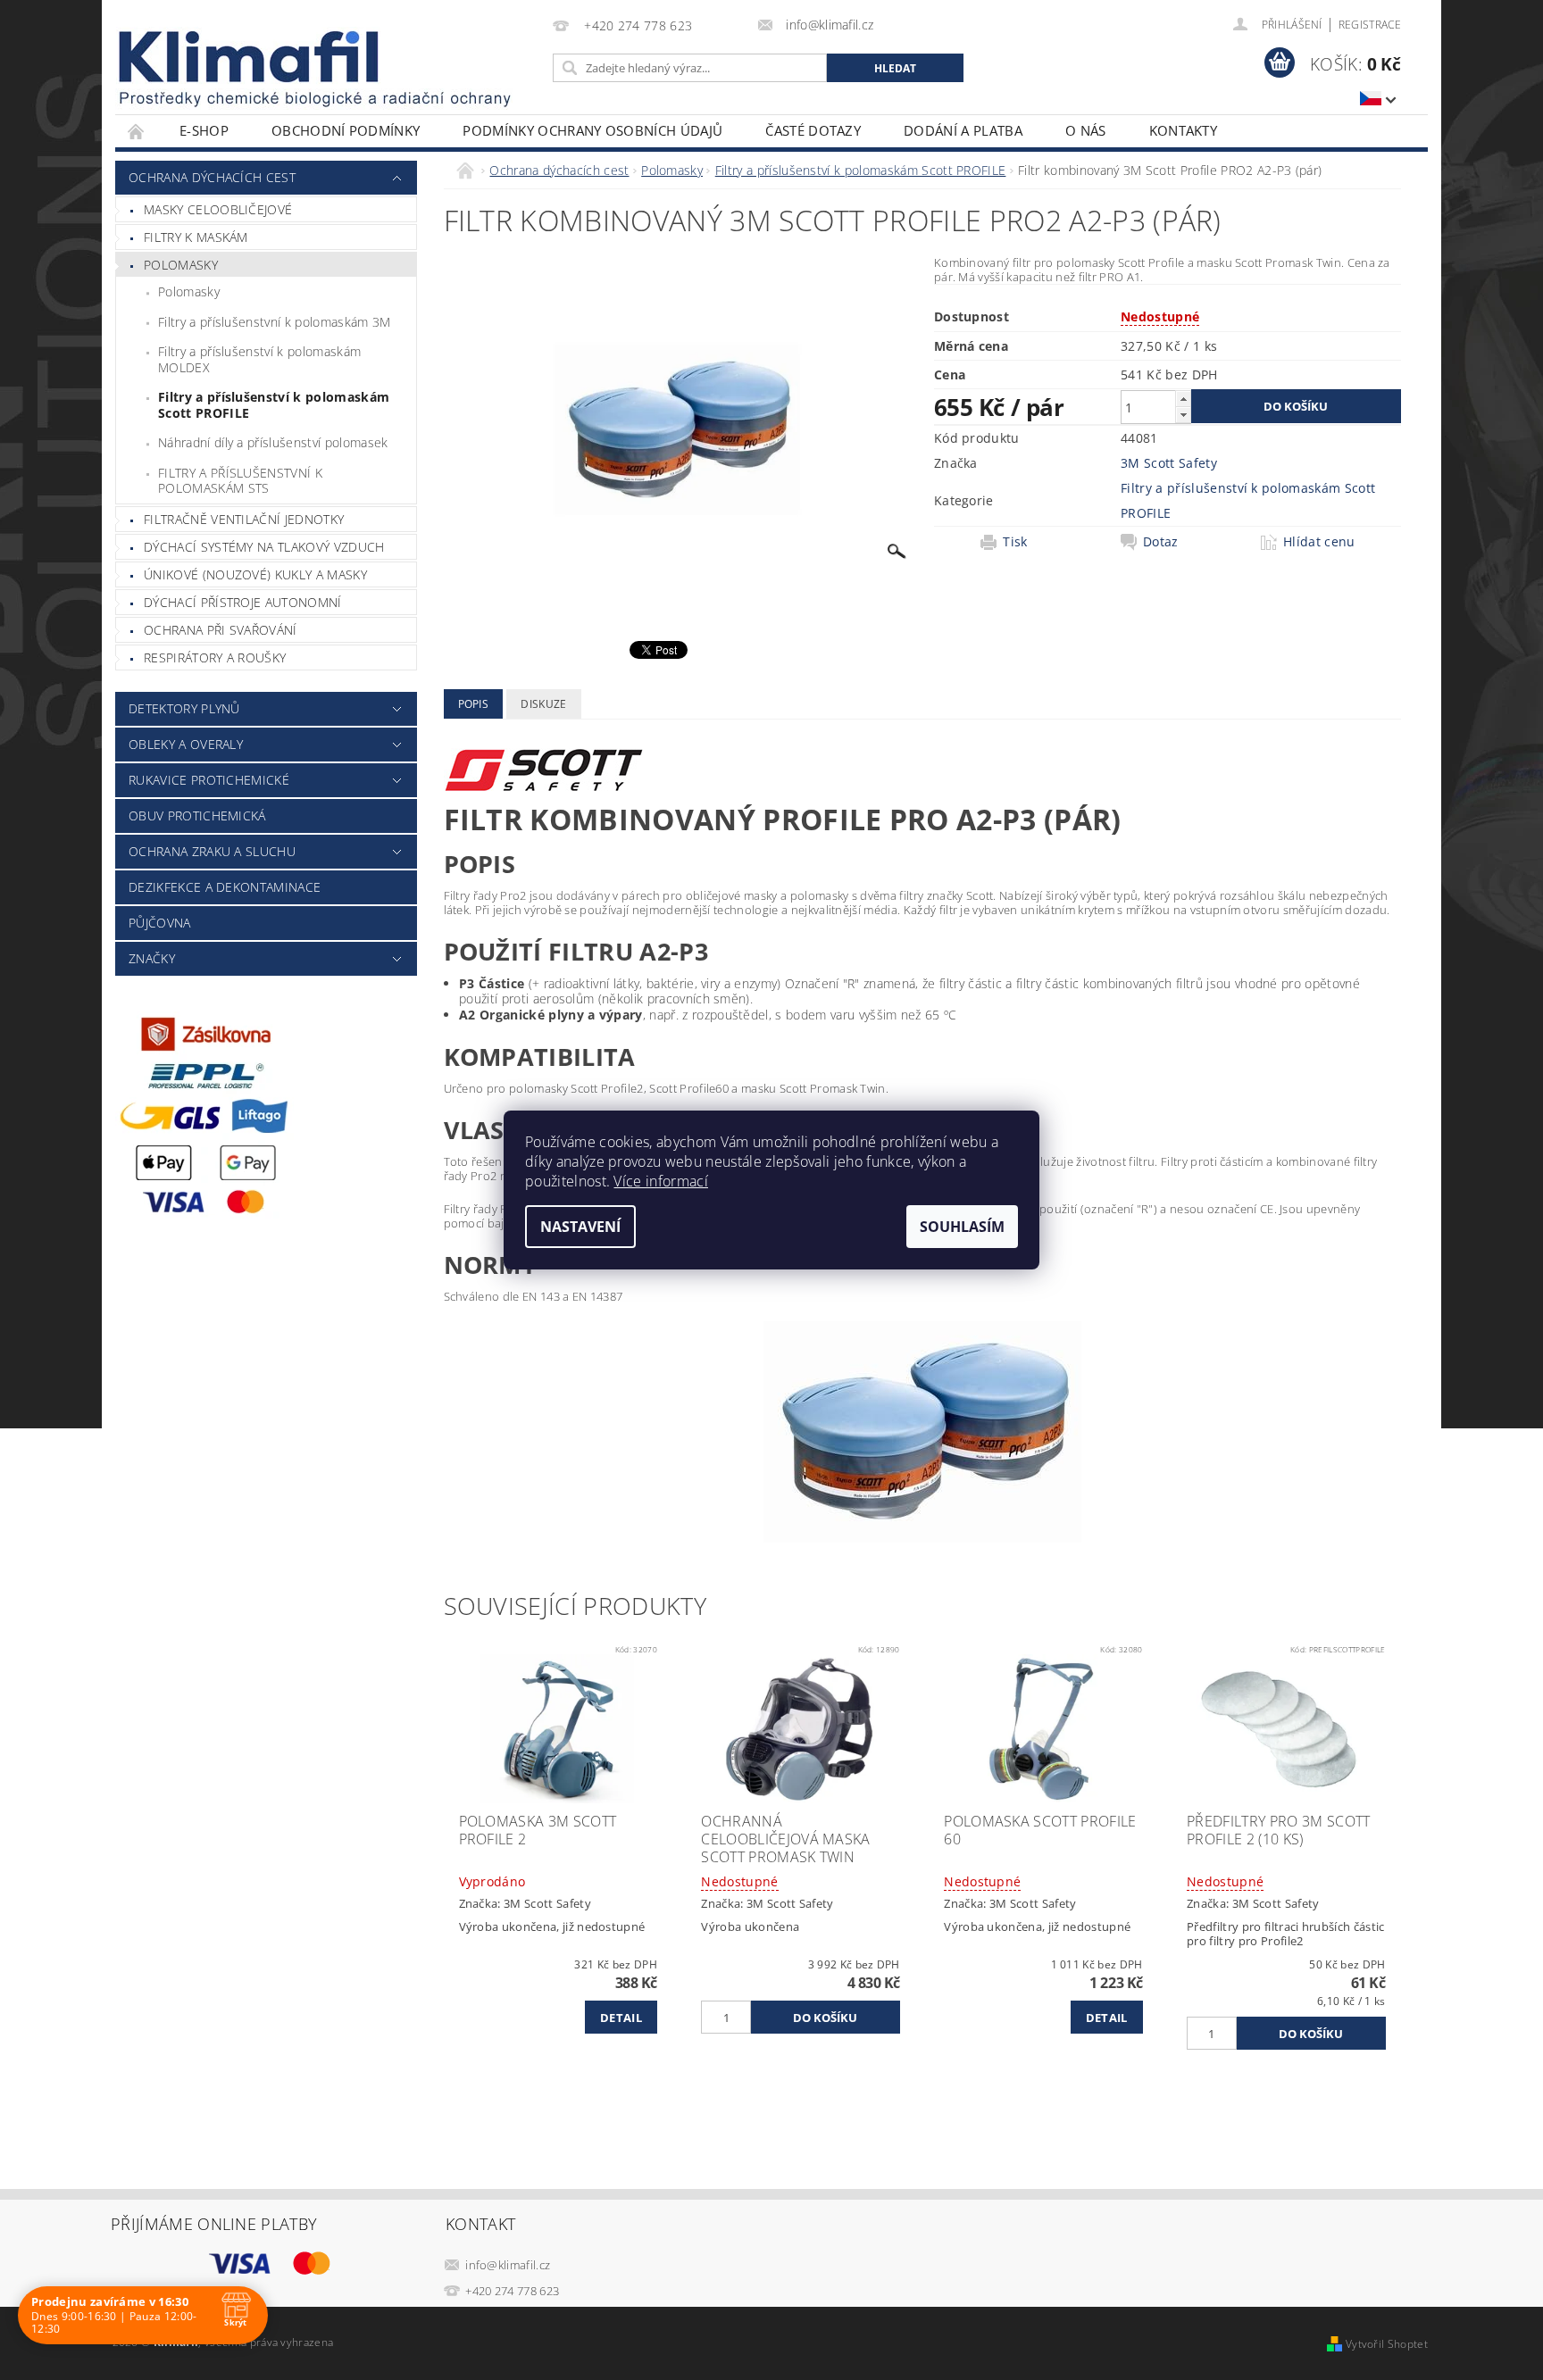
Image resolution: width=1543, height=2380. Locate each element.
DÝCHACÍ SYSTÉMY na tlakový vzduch (264, 547)
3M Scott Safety (1169, 463)
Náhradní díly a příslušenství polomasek (273, 442)
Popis (474, 704)
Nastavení (580, 1227)
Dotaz (1161, 542)
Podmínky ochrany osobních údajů (592, 130)
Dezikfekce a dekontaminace (225, 887)
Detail (621, 2018)
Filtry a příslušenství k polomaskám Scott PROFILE (274, 405)
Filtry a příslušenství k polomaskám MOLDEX (259, 359)
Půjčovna (160, 923)
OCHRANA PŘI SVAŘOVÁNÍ (221, 630)
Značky (152, 958)
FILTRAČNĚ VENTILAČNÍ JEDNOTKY (244, 519)
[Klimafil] (250, 57)
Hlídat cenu (1319, 542)
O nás (1086, 130)
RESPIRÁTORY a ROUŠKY (215, 657)
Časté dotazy (813, 130)
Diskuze (543, 704)
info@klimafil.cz (508, 2265)
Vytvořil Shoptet (1387, 2344)
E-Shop (204, 130)
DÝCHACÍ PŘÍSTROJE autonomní (243, 602)
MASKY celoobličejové (218, 209)
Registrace (1370, 25)
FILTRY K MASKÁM (196, 237)
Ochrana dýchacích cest (212, 177)
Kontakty (1184, 130)
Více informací (660, 1181)
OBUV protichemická (197, 816)
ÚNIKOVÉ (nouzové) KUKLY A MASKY (255, 574)
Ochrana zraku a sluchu (212, 851)
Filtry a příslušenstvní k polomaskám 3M (274, 322)
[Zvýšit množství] (1183, 399)
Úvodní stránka (137, 131)
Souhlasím (962, 1227)
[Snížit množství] (1183, 415)
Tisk (1015, 542)
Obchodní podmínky (346, 130)
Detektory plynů (184, 708)
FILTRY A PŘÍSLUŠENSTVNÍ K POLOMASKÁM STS (240, 481)
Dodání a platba (963, 130)
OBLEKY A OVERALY (186, 744)
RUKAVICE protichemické (209, 780)
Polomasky (181, 265)
